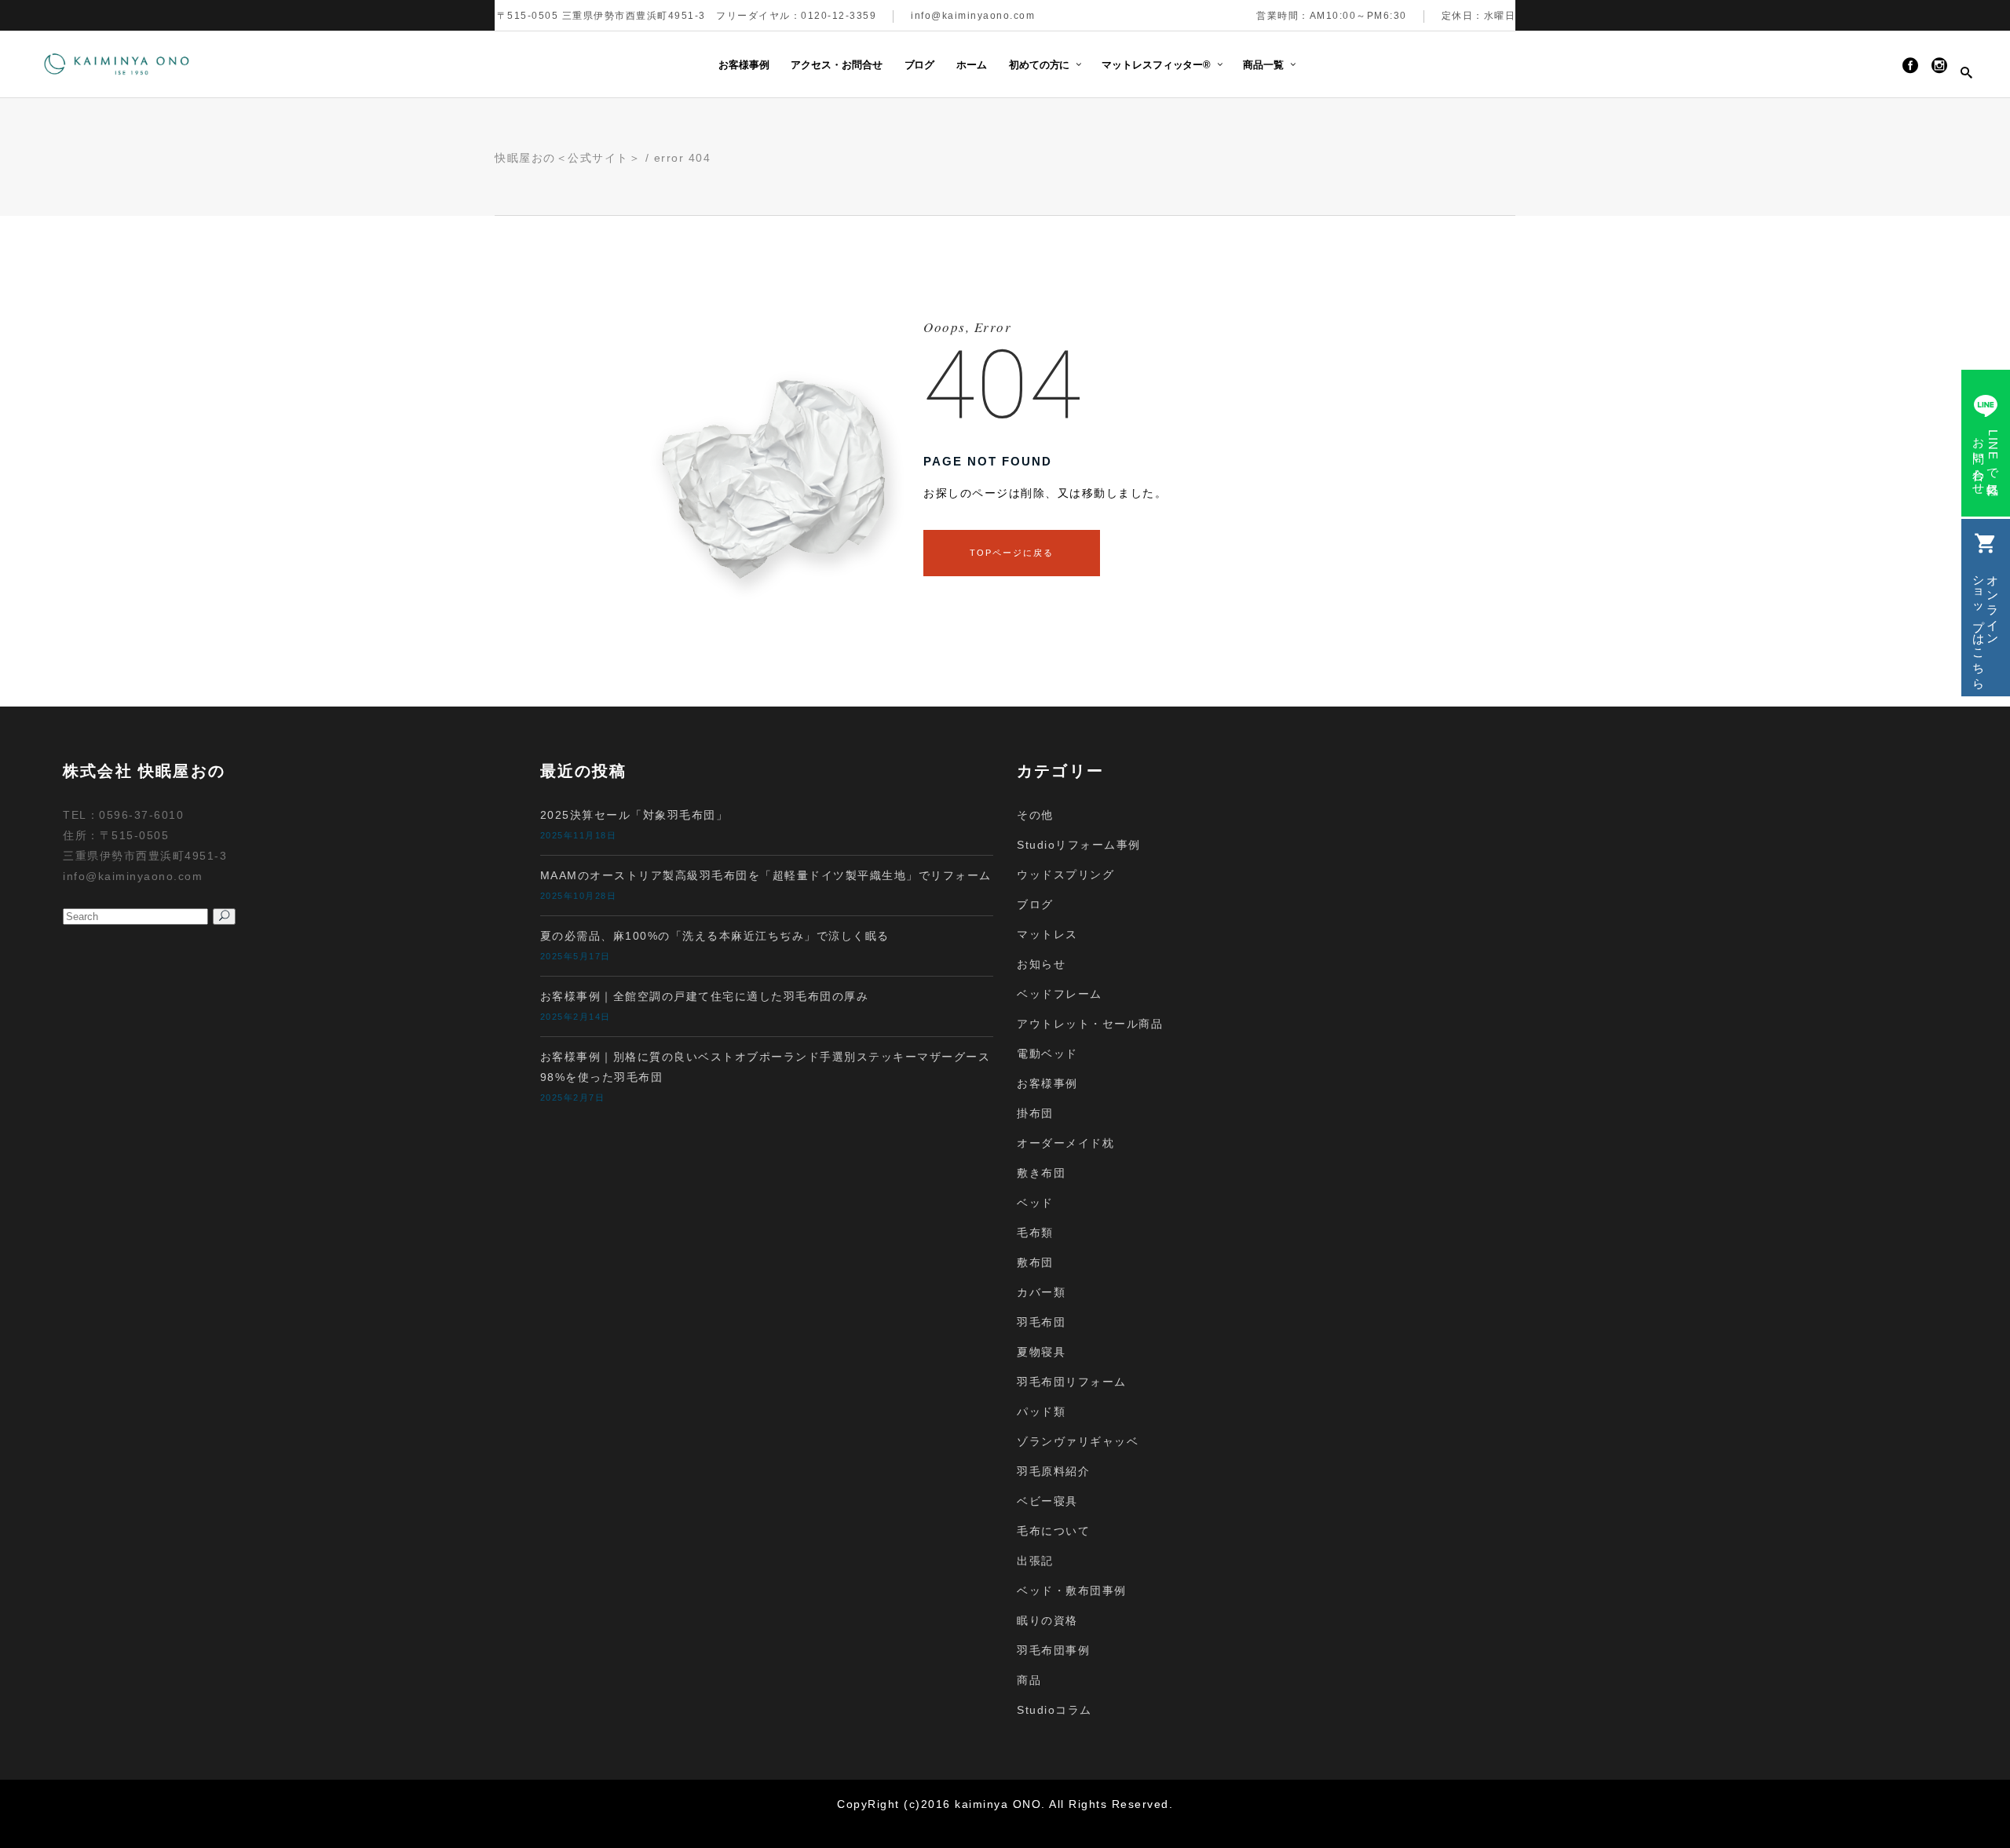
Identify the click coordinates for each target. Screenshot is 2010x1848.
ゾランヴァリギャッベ (1078, 1441)
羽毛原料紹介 (1053, 1471)
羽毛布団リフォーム (1072, 1382)
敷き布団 (1041, 1173)
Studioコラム (1054, 1710)
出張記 (1035, 1561)
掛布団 (1035, 1113)
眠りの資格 (1047, 1620)
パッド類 (1041, 1412)
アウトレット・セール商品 (1090, 1024)
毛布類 (1035, 1233)
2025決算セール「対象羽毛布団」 (634, 815)
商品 (1029, 1680)
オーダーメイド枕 (1065, 1143)
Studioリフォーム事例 (1079, 845)
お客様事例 (1047, 1083)
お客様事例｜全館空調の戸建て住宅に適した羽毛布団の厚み (705, 996)
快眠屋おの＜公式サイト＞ (568, 158)
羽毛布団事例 (1053, 1650)
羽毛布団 (1041, 1322)
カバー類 (1041, 1292)
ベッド (1035, 1203)
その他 (1035, 815)
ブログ (1035, 904)
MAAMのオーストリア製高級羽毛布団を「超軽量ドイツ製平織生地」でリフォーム (766, 875)
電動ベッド (1047, 1054)
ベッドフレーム (1060, 994)
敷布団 (1035, 1262)
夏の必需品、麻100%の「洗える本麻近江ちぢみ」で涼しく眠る (715, 936)
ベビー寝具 (1047, 1501)
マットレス (1047, 934)
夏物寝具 (1041, 1352)
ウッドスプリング (1065, 875)
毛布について (1053, 1531)
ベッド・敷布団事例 (1072, 1591)
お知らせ (1041, 964)
